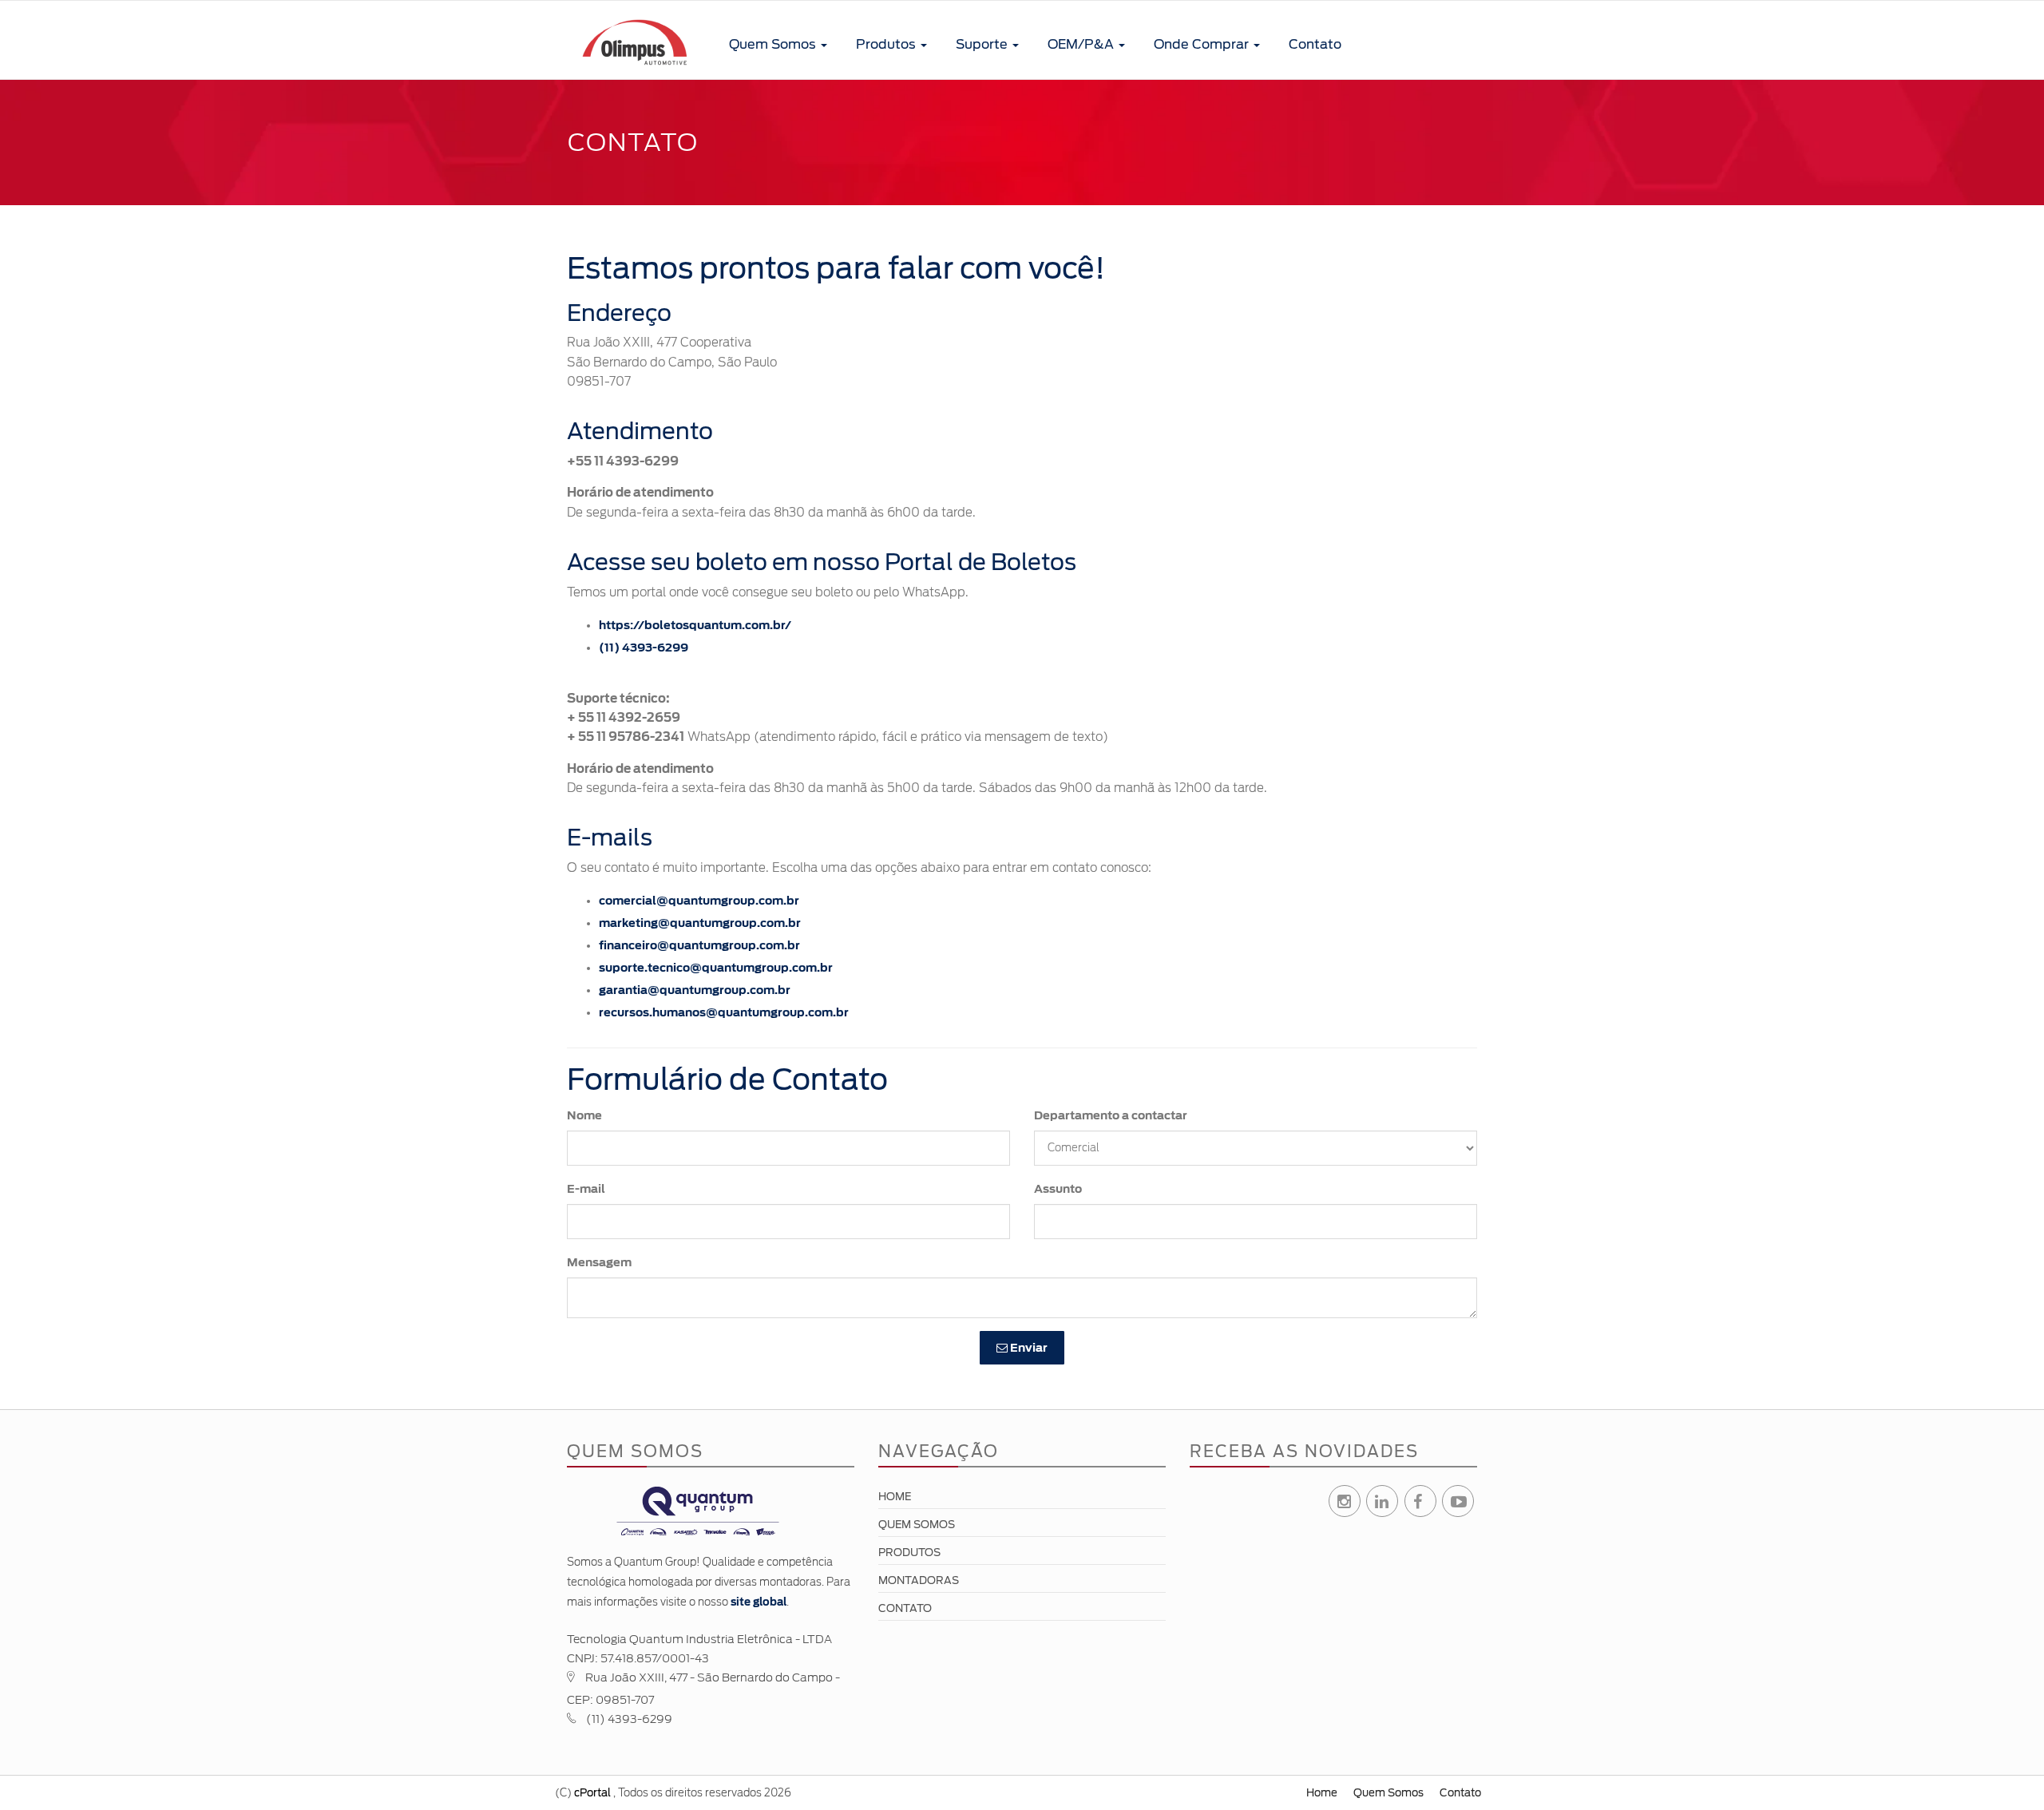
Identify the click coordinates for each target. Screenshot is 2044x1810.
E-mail (586, 1189)
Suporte (983, 44)
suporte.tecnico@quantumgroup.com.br (716, 968)
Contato (1315, 44)
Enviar (1028, 1348)
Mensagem (599, 1262)
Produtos (887, 44)
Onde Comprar (1203, 44)
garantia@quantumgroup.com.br (695, 990)
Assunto (1058, 1189)
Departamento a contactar (1111, 1115)
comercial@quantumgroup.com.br (699, 901)
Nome (584, 1115)
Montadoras (919, 1580)
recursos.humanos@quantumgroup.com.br (724, 1012)
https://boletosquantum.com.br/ (695, 625)
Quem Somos (774, 44)
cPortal (592, 1793)
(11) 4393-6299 (644, 648)
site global (759, 1602)
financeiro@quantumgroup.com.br (699, 945)
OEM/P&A (1082, 44)
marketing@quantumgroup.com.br (700, 923)
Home (895, 1497)
